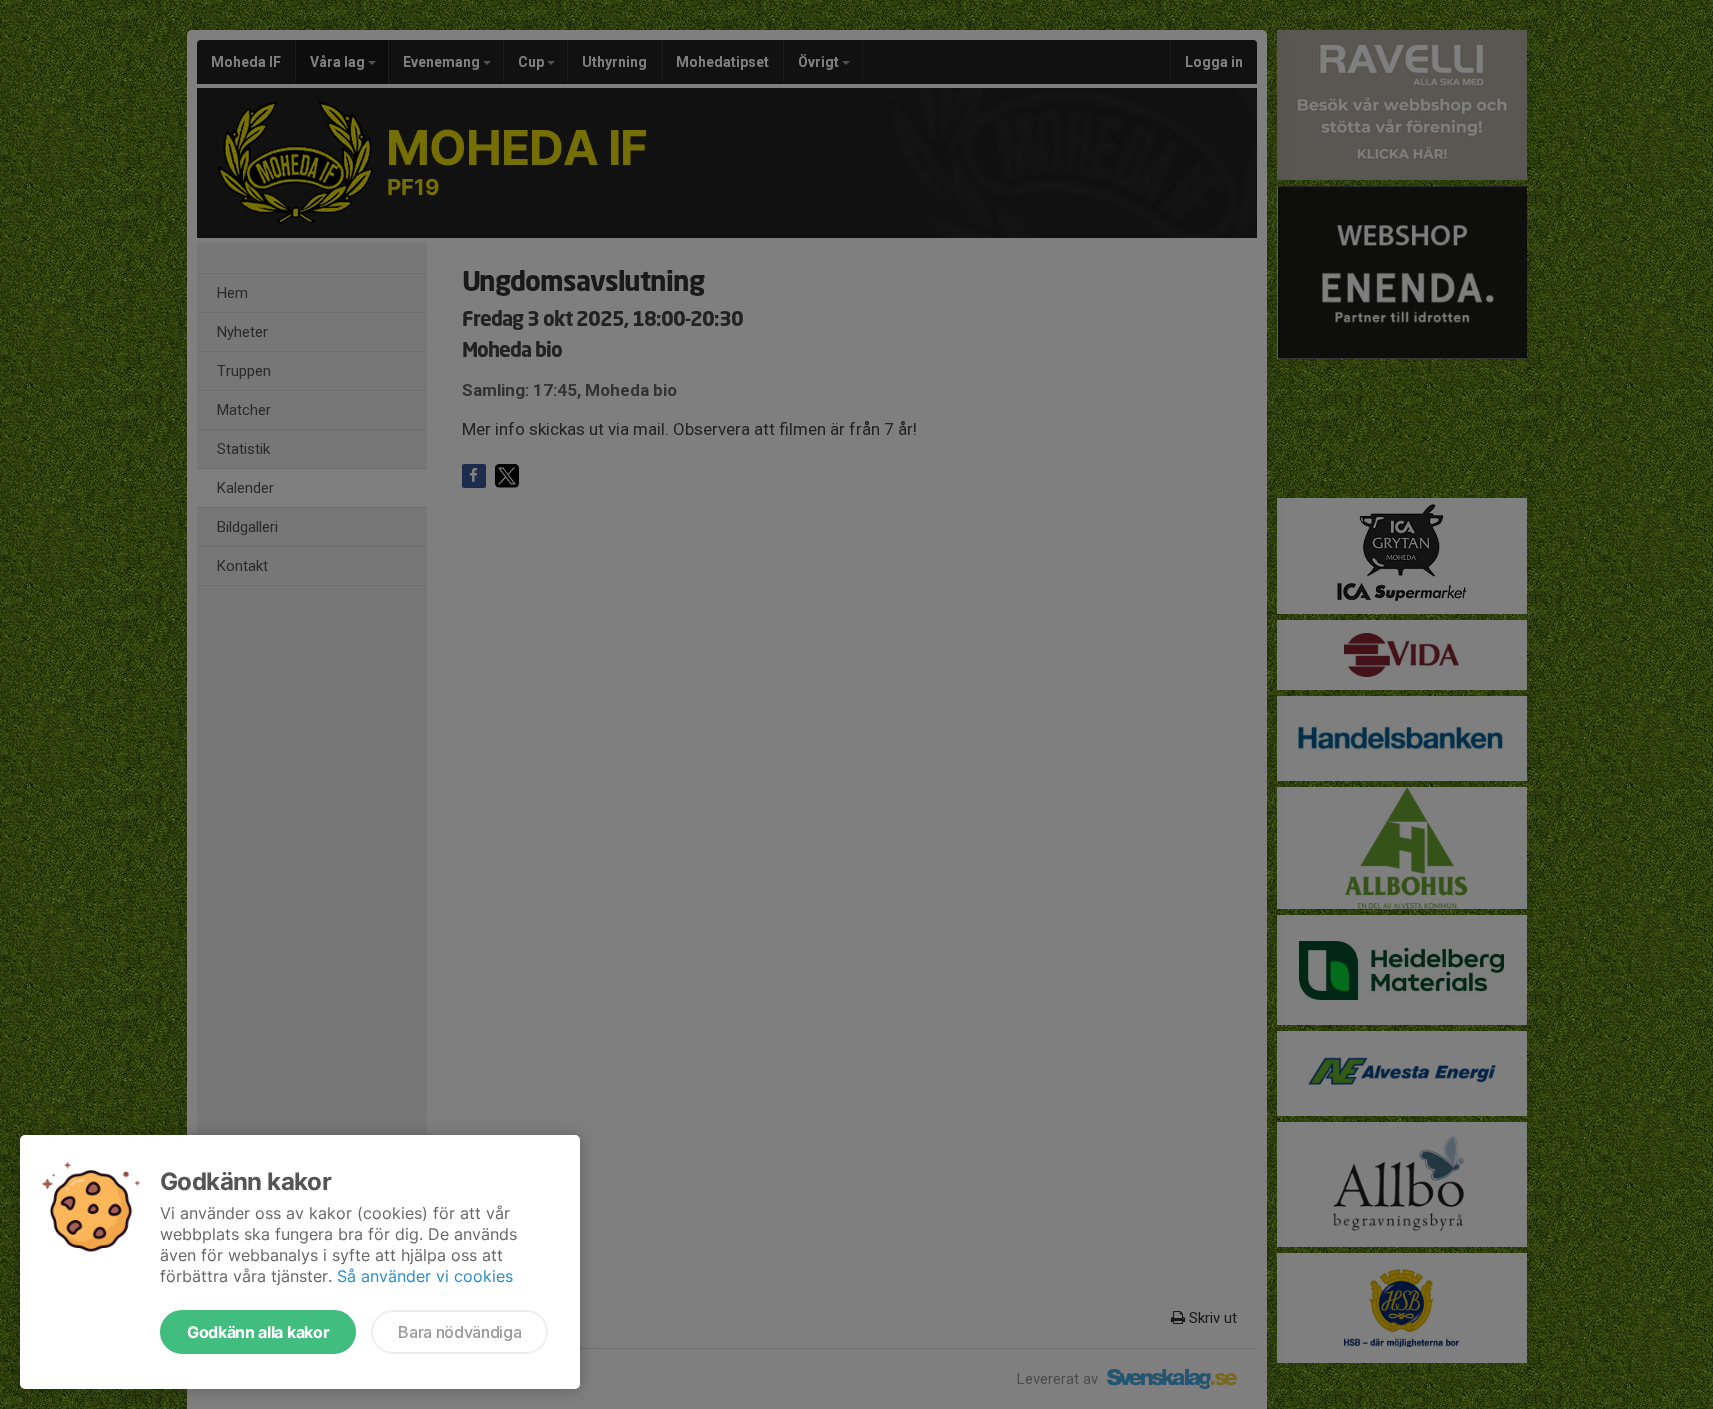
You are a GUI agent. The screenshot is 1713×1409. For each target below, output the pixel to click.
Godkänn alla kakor (258, 1332)
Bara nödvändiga (459, 1332)
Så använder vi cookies (425, 1276)
